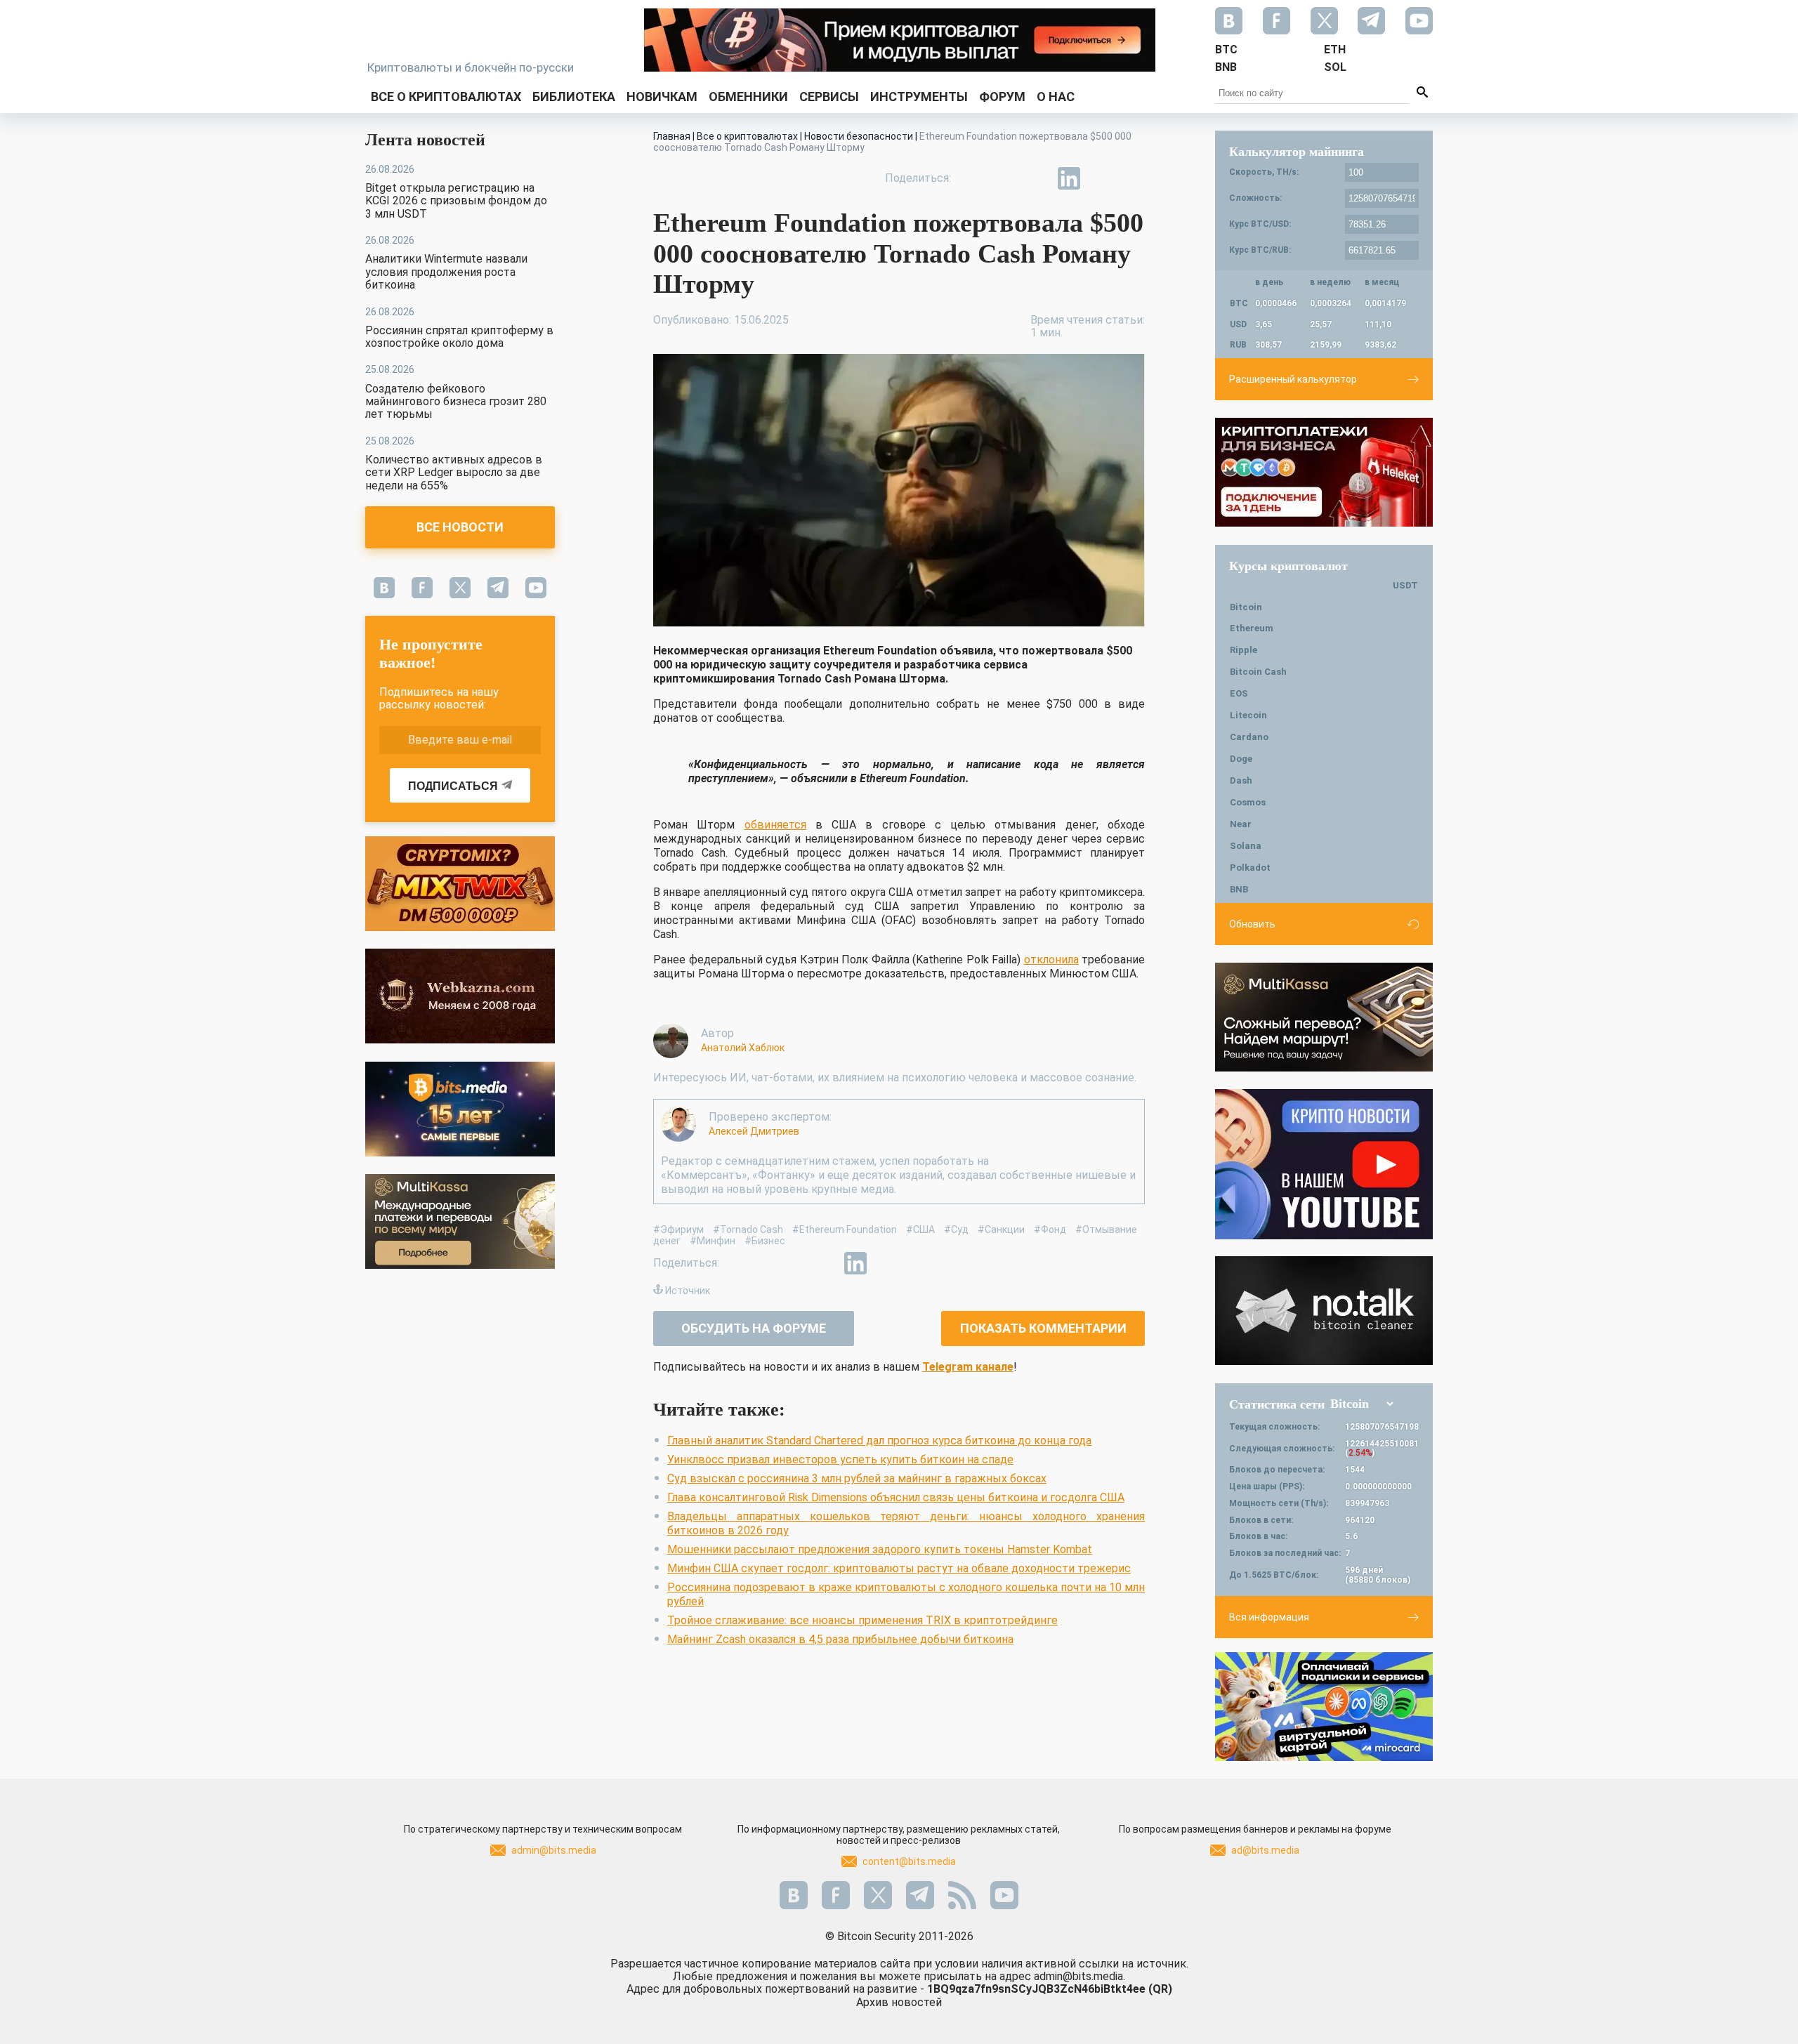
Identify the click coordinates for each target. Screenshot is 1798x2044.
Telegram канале (968, 1367)
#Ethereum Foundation (845, 1229)
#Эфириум (678, 1229)
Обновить (1252, 924)
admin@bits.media (554, 1850)
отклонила (1051, 960)
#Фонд (1050, 1229)
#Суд (956, 1229)
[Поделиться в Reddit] (1134, 178)
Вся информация (1269, 1617)
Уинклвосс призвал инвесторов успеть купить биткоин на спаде (840, 1459)
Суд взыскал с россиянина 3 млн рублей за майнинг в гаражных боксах (857, 1478)
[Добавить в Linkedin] (1069, 178)
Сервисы (829, 97)
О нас (1056, 97)
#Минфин (713, 1241)
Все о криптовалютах (446, 97)
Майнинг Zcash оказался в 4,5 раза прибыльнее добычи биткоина (840, 1639)
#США (920, 1229)
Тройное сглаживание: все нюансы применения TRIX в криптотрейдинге (862, 1620)
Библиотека (574, 97)
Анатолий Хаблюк (743, 1048)
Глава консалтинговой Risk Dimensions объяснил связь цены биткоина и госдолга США (896, 1497)
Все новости (460, 527)
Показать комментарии (1043, 1328)
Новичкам (662, 97)
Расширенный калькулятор (1293, 379)
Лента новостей (425, 140)
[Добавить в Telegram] (1037, 178)
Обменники (748, 97)
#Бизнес (765, 1241)
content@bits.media (909, 1861)
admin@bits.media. (1080, 1976)
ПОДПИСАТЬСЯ (453, 786)
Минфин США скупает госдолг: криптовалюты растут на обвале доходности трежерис (899, 1568)
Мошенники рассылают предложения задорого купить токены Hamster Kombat (880, 1549)
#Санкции (1001, 1229)
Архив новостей (899, 2002)
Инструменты (919, 97)
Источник (688, 1291)
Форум (1002, 97)
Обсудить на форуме (754, 1328)
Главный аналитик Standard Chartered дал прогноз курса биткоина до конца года (879, 1440)
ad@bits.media (1265, 1850)
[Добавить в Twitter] (1004, 178)
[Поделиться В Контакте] (1101, 178)
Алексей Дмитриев (754, 1131)
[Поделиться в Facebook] (972, 178)
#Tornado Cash (748, 1229)
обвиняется (775, 825)
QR (1160, 1989)
